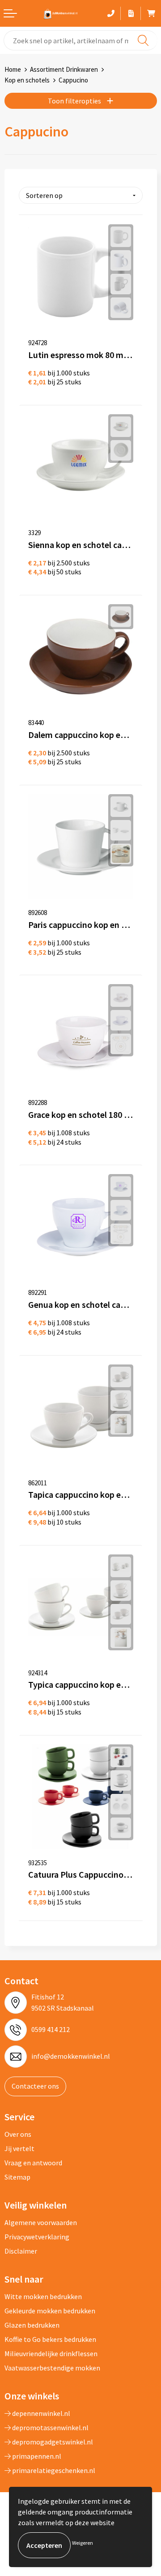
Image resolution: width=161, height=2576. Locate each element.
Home (13, 69)
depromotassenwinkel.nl (50, 2428)
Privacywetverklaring (37, 2237)
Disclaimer (21, 2251)
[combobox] (80, 40)
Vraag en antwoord (33, 2163)
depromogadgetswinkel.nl (52, 2442)
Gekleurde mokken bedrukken (50, 2311)
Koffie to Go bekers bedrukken (50, 2339)
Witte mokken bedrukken (43, 2296)
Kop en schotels (27, 80)
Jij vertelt (19, 2148)
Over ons (18, 2134)
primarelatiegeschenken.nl (53, 2470)
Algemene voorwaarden (41, 2222)
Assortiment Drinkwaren (64, 69)
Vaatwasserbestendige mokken (52, 2368)
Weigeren (83, 2543)
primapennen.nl (36, 2456)
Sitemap (17, 2177)
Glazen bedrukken (32, 2325)
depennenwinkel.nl (40, 2413)
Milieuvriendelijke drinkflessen (51, 2353)
